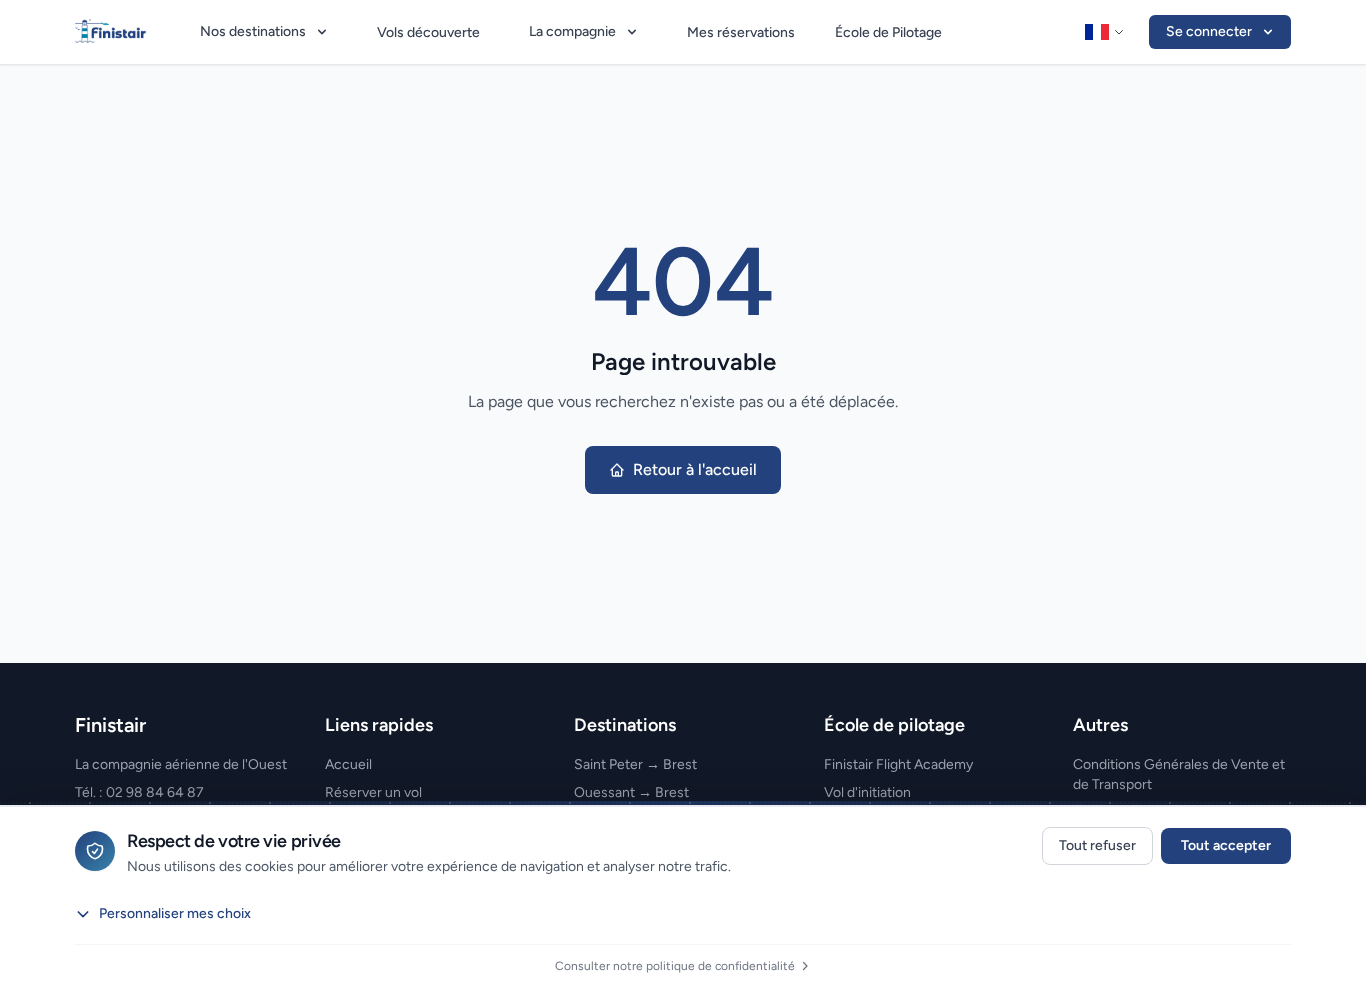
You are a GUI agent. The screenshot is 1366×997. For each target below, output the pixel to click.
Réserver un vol (373, 792)
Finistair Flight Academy (898, 764)
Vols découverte (428, 32)
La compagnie (572, 31)
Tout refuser (1097, 845)
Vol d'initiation (867, 792)
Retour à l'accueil (695, 469)
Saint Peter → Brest (635, 764)
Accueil (348, 764)
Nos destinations (253, 31)
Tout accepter (1226, 845)
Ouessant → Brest (631, 792)
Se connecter (1209, 31)
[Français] (1105, 32)
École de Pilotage (888, 32)
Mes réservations (741, 32)
